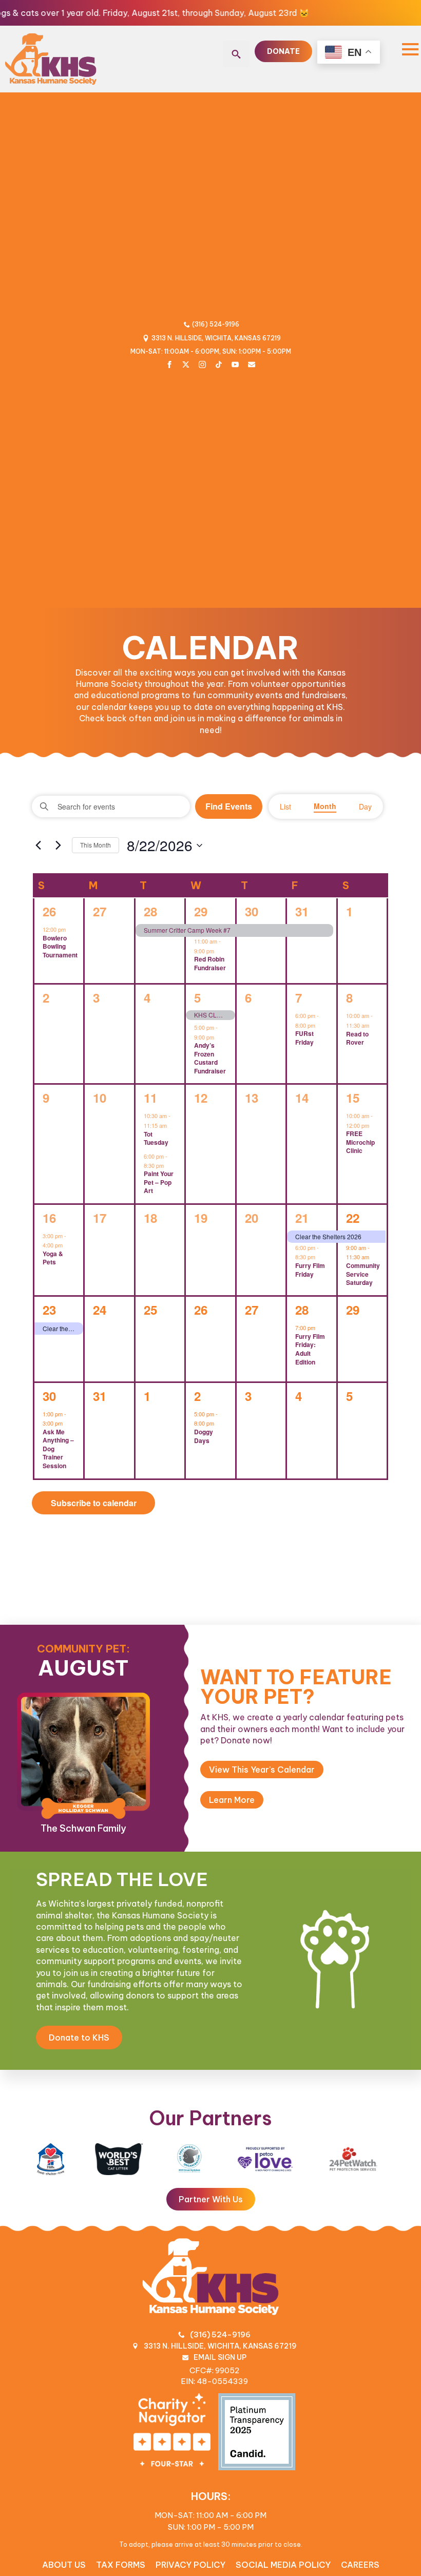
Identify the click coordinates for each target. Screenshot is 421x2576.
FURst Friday (304, 1038)
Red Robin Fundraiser (210, 963)
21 (302, 1218)
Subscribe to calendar (94, 1503)
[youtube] (235, 364)
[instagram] (202, 364)
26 (49, 911)
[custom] (186, 364)
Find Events (229, 806)
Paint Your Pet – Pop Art (159, 1182)
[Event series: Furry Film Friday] (320, 1257)
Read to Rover (357, 1038)
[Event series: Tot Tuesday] (172, 1125)
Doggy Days (204, 1436)
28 (150, 911)
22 (353, 1218)
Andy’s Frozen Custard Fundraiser (210, 1058)
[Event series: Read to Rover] (374, 1025)
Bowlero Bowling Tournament (60, 946)
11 (150, 1098)
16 (49, 1218)
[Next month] (58, 845)
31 (302, 911)
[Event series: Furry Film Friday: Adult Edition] (320, 1327)
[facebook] (169, 364)
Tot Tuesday (156, 1138)
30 (252, 911)
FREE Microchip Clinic (360, 1142)
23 (49, 1310)
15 (353, 1098)
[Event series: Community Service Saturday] (374, 1257)
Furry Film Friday (310, 1270)
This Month (95, 845)
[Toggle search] (236, 54)
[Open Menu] (410, 49)
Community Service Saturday (363, 1274)
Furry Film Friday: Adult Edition (310, 1349)
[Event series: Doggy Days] (219, 1423)
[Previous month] (38, 845)
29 (201, 911)
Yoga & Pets (53, 1258)
